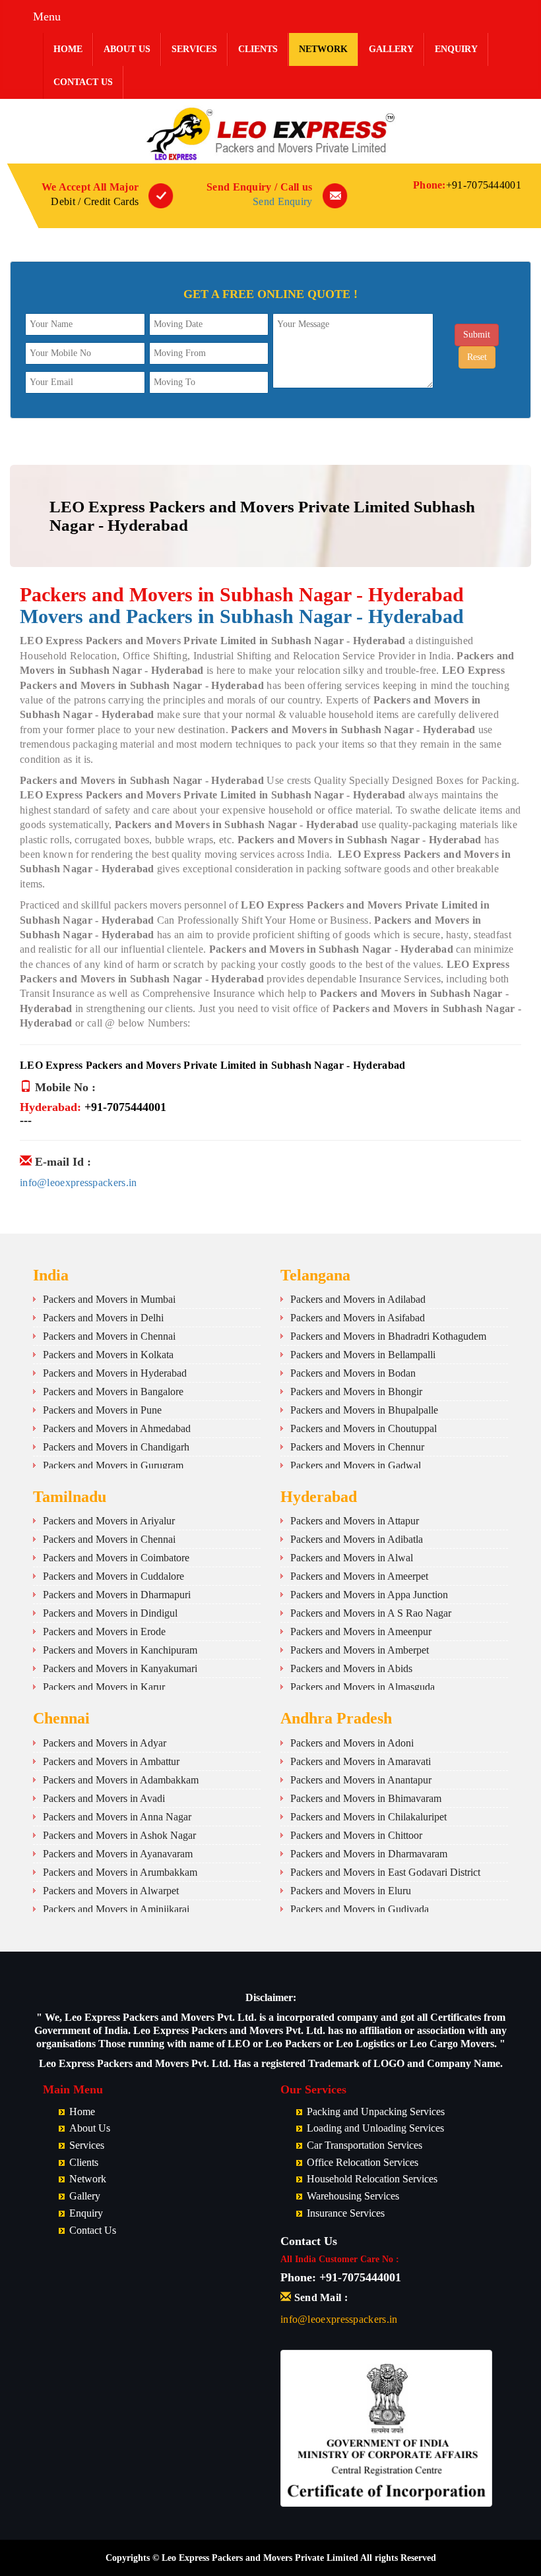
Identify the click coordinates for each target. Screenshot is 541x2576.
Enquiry (456, 49)
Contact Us (83, 82)
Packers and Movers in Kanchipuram (120, 1650)
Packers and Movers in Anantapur (361, 1780)
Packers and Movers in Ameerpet (359, 1576)
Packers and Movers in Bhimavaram (366, 1798)
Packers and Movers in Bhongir (356, 1392)
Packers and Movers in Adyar (105, 1743)
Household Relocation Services (372, 2179)
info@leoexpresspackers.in (79, 1183)
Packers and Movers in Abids (351, 1668)
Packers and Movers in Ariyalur (109, 1521)
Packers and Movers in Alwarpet (111, 1891)
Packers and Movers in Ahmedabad (117, 1428)
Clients (258, 49)
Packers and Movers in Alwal (352, 1558)
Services (194, 49)
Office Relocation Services (363, 2162)
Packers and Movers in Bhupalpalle (364, 1410)
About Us (127, 49)
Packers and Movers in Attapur (355, 1521)
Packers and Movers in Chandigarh (116, 1447)
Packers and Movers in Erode (104, 1632)
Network (323, 49)
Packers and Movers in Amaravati (361, 1761)
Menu (47, 16)
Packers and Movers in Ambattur (111, 1761)
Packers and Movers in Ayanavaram (118, 1854)
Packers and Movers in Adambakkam (121, 1780)
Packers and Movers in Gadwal (356, 1465)
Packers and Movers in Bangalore (113, 1392)
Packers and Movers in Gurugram (113, 1465)
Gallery (391, 49)
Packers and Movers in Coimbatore (116, 1558)
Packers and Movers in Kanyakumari (120, 1668)
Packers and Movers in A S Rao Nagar (371, 1613)
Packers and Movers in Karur (104, 1687)
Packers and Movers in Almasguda (363, 1687)
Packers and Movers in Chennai (109, 1336)
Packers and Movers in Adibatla (357, 1539)
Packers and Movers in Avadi (104, 1798)
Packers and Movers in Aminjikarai (116, 1909)
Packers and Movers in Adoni (352, 1743)
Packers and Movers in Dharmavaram (369, 1854)
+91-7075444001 (484, 185)
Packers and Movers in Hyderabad (115, 1373)
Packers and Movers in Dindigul (110, 1613)
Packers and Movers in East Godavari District (385, 1872)
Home (68, 49)
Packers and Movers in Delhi (103, 1318)
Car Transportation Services (365, 2145)
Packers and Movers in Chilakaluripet (368, 1817)
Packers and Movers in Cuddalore (113, 1576)
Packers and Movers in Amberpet (360, 1650)
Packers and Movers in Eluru (351, 1891)
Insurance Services (346, 2213)
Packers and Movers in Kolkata (108, 1355)
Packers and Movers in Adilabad (358, 1299)
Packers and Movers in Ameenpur (361, 1632)
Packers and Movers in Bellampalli (363, 1355)
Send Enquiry (283, 201)
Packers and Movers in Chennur (357, 1447)
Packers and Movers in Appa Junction (369, 1595)
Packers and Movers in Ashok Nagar (119, 1835)
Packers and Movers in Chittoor (356, 1835)
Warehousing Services (353, 2196)
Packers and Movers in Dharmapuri (117, 1595)
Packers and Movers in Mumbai (109, 1299)
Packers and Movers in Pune (102, 1410)
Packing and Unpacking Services (376, 2112)
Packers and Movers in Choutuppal (364, 1428)
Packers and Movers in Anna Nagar (117, 1817)
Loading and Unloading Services (375, 2128)
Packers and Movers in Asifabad (358, 1318)
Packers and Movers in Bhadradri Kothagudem (388, 1336)
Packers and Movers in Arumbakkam (120, 1872)
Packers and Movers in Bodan (353, 1373)
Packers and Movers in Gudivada (360, 1909)
